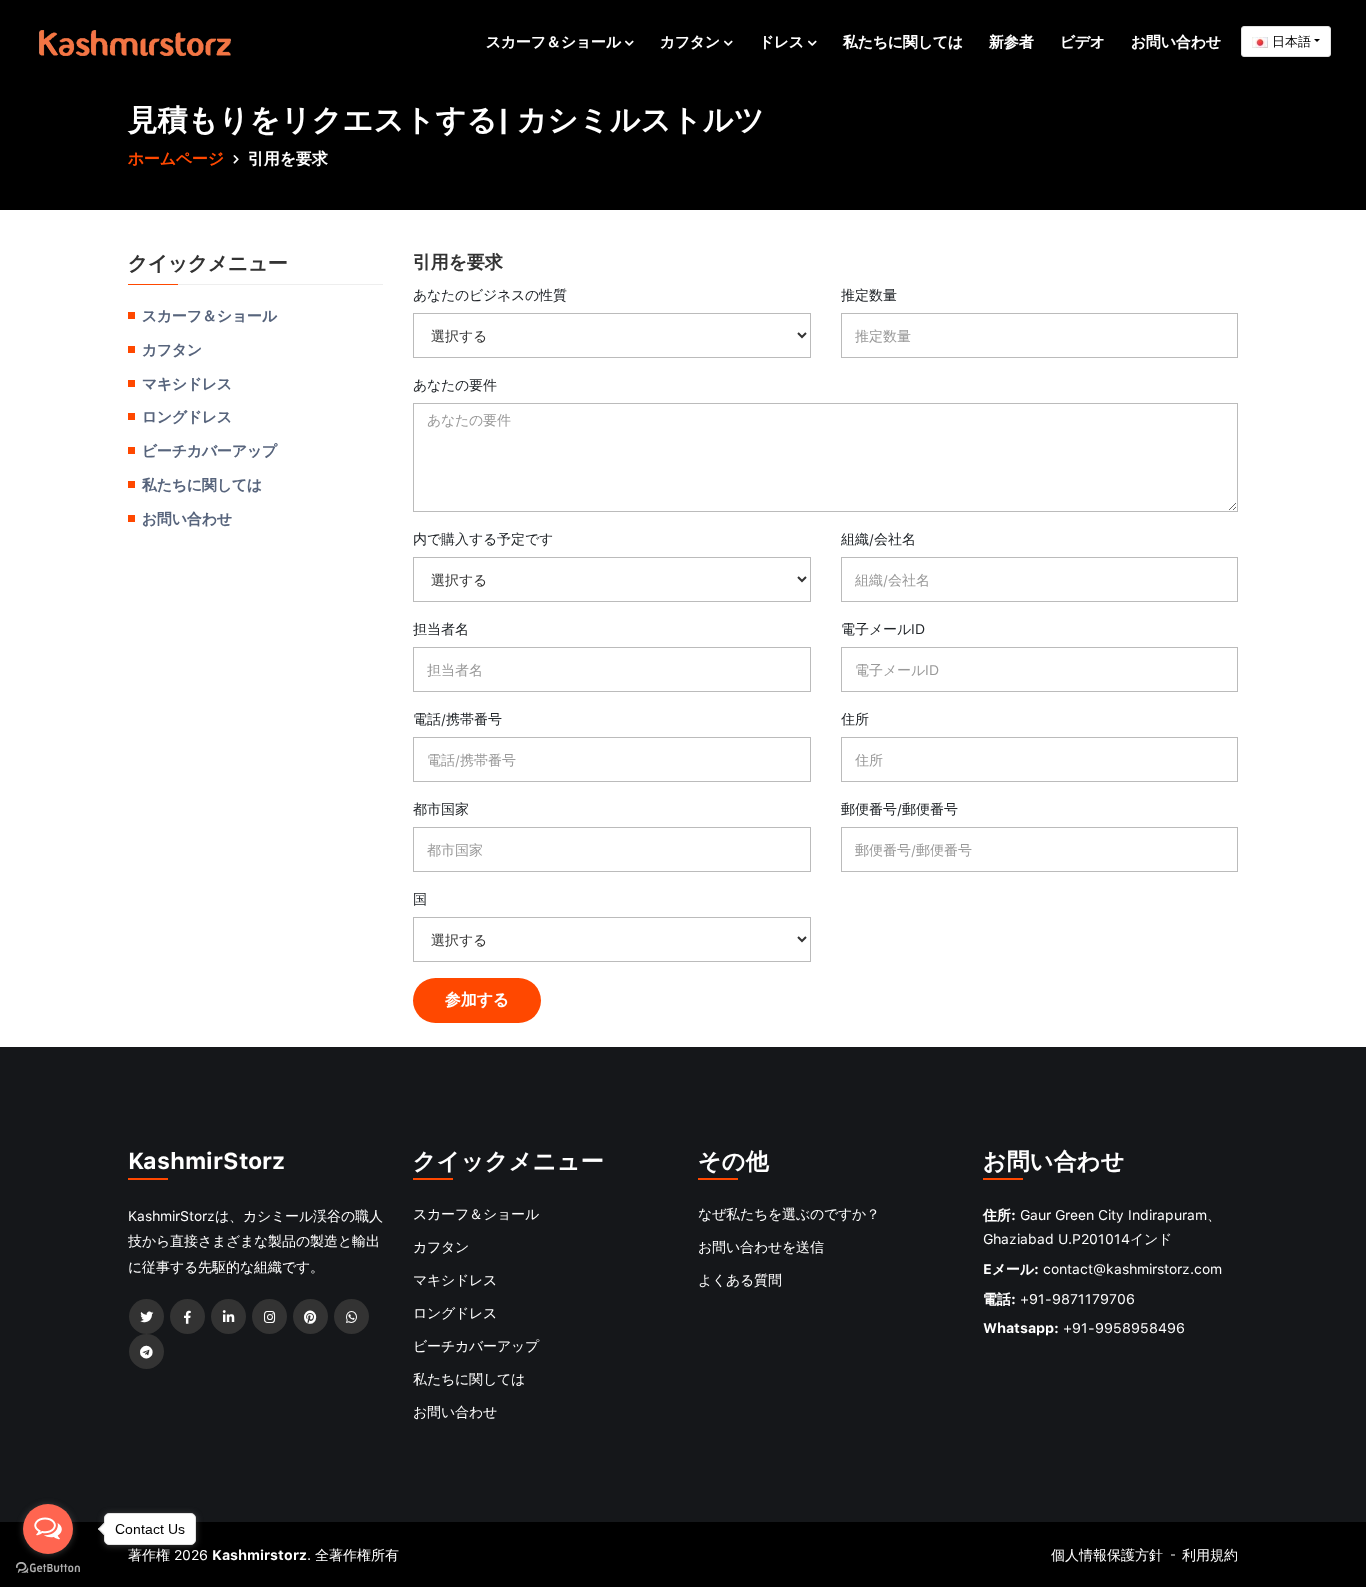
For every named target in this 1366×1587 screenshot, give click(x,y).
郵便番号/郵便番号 (899, 808)
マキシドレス (187, 383)
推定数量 (869, 294)
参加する (477, 999)
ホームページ (176, 158)
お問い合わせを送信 (761, 1246)
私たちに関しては (903, 41)
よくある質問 (740, 1279)
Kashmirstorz (259, 1554)
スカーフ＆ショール (555, 41)
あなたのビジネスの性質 (490, 294)
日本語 (1289, 41)
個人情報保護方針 (1107, 1554)
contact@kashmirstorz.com (1132, 1268)
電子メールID (883, 628)
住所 (855, 718)
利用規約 (1210, 1554)
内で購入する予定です (483, 538)
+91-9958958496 (1124, 1327)
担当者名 (441, 628)
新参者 (1011, 41)
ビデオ (1082, 41)
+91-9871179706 (1077, 1298)
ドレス (783, 41)
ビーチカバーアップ (209, 450)
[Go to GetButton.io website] (48, 1567)
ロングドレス (187, 416)
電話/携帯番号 (457, 718)
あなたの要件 (455, 384)
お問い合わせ (1176, 41)
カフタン (692, 41)
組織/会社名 (878, 538)
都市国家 (441, 808)
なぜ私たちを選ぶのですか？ (789, 1213)
